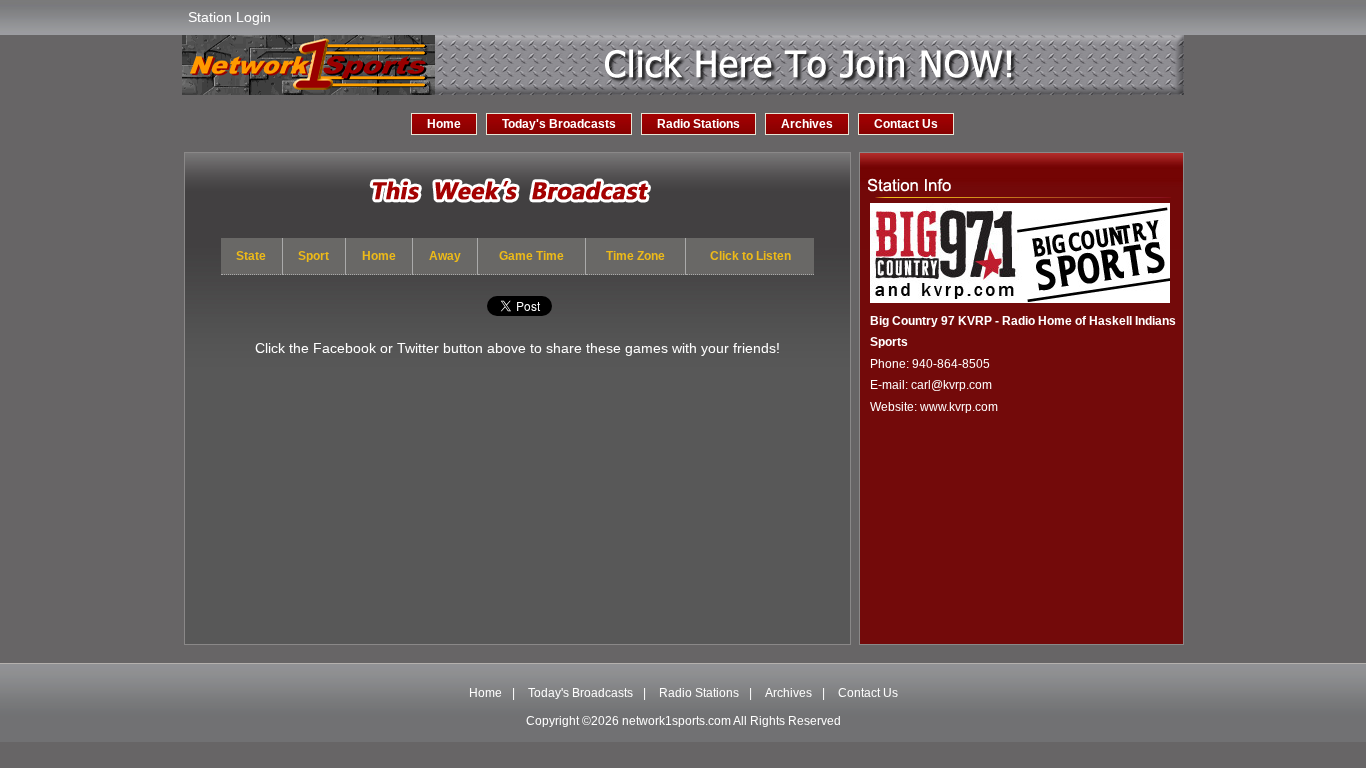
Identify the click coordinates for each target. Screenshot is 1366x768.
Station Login (229, 17)
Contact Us (906, 124)
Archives (807, 124)
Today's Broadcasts (559, 124)
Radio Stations (698, 124)
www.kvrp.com (959, 407)
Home (444, 124)
